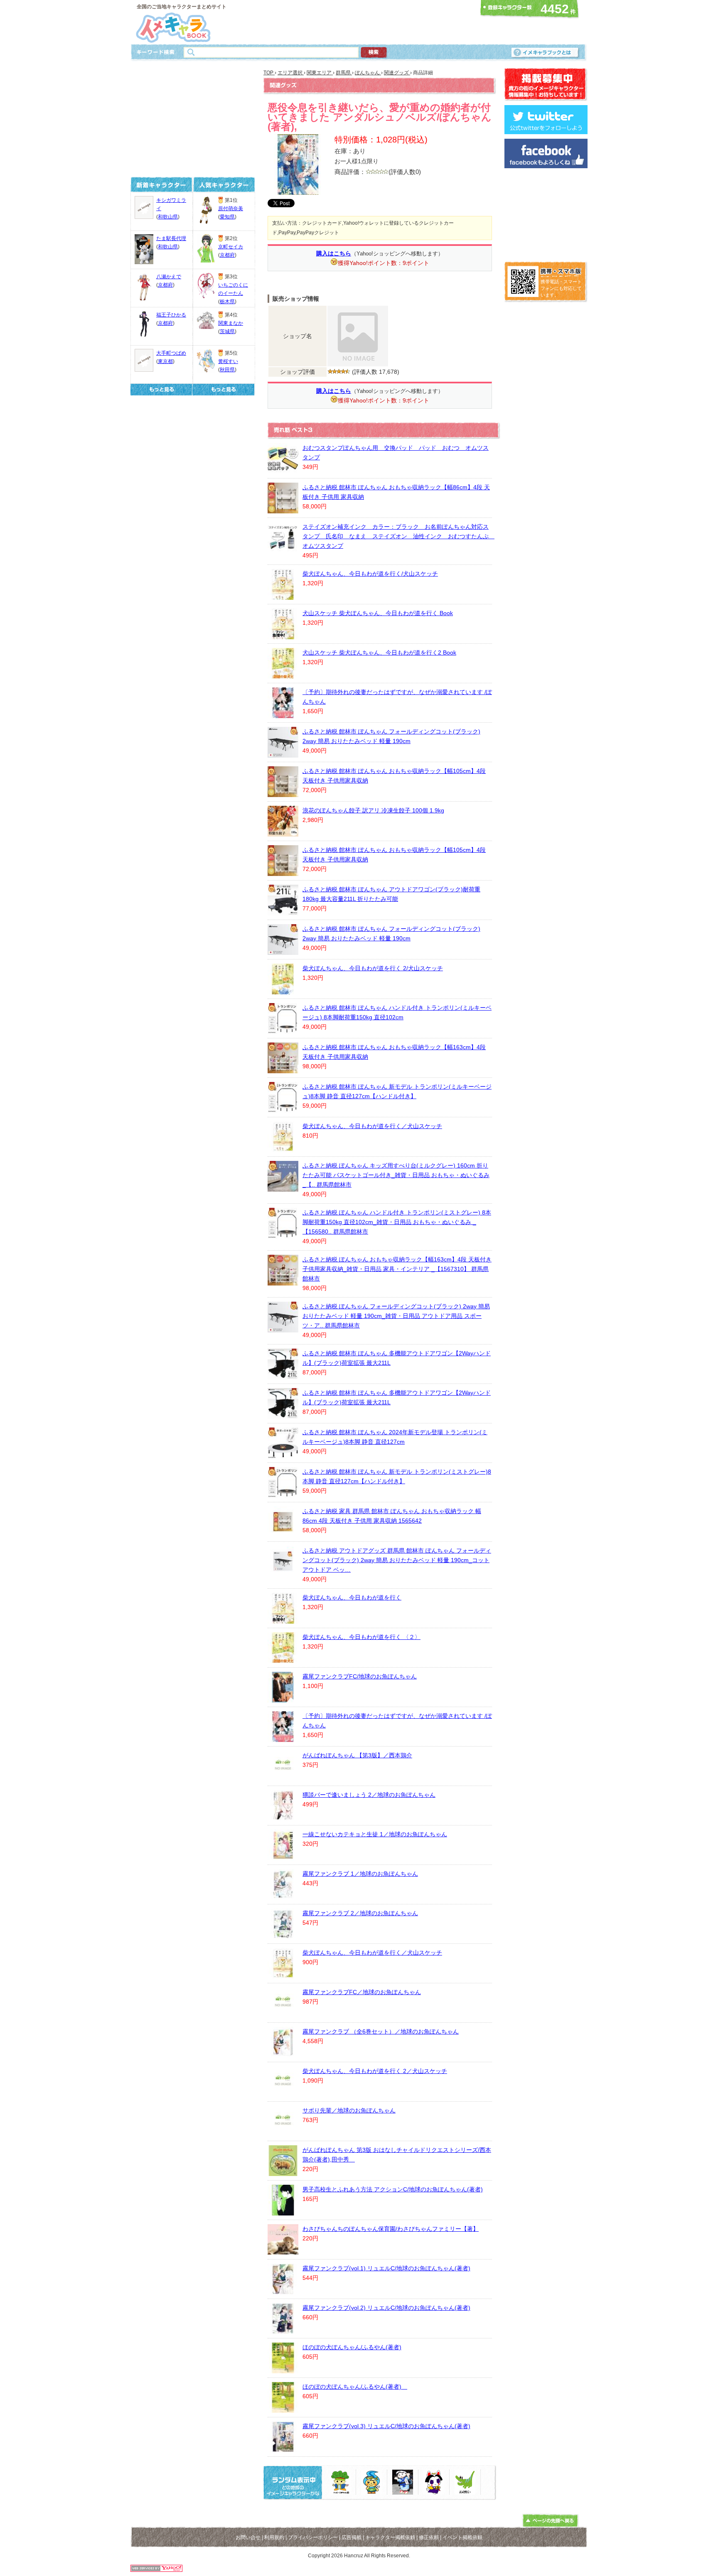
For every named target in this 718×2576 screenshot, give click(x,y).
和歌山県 (168, 217)
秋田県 (227, 370)
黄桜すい (228, 361)
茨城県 (227, 331)
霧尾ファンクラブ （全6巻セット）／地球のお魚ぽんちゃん (381, 2031)
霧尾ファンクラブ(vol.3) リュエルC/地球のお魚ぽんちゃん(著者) (386, 2426)
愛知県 (227, 217)
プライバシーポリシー (313, 2537)
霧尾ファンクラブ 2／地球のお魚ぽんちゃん (360, 1913)
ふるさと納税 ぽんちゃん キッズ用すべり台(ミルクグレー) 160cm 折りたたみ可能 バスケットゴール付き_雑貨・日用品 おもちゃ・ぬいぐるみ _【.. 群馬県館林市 (396, 1175)
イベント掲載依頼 (462, 2537)
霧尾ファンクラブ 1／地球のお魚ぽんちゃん (360, 1874)
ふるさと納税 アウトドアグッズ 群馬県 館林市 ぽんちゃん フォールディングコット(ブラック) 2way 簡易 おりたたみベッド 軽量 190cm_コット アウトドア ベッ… (397, 1560)
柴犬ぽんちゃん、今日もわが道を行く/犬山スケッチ (370, 574)
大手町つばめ (171, 353)
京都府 (165, 285)
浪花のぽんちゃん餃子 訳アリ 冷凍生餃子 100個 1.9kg (373, 810)
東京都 (165, 361)
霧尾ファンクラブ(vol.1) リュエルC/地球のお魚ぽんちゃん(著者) (386, 2268)
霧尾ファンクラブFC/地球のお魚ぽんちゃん (360, 1676)
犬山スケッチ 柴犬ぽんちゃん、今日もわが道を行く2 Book (379, 653)
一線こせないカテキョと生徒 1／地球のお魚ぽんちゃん (375, 1834)
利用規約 (274, 2537)
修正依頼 (429, 2537)
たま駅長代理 (171, 238)
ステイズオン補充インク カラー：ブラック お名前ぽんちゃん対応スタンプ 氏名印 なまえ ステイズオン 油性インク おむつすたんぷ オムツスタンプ (398, 536)
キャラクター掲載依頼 (390, 2537)
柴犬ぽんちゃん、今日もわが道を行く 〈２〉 (361, 1637)
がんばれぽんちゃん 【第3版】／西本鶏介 (357, 1755)
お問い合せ (248, 2537)
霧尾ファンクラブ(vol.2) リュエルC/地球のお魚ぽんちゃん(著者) (386, 2308)
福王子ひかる (171, 315)
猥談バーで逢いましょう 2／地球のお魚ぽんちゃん (369, 1795)
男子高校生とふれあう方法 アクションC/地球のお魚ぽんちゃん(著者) (393, 2189)
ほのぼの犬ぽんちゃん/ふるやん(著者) (352, 2347)
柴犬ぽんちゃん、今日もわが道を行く (352, 1597)
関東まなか (231, 323)
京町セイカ (231, 247)
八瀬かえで (169, 277)
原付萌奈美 (231, 209)
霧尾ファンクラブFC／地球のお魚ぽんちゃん (362, 1992)
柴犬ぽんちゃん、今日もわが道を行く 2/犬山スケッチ (373, 968)
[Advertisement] (357, 22)
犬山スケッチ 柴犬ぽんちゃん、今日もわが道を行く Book (378, 613)
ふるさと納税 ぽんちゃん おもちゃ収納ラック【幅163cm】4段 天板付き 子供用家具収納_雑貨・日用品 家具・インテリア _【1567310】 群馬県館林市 (397, 1269)
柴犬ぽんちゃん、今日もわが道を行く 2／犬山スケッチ (375, 2071)
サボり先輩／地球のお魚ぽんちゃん (349, 2110)
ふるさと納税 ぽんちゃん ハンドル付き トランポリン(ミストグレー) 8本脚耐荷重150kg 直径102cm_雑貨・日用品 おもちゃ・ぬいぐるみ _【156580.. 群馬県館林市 (397, 1222)
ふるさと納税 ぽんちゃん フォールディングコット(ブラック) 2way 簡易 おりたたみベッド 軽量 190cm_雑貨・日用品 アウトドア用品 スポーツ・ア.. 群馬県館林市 (396, 1316)
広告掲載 (352, 2537)
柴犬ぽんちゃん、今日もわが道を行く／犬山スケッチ (372, 1126)
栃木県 (227, 302)
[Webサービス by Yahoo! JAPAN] (156, 2570)
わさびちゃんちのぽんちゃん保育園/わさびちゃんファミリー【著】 (391, 2229)
